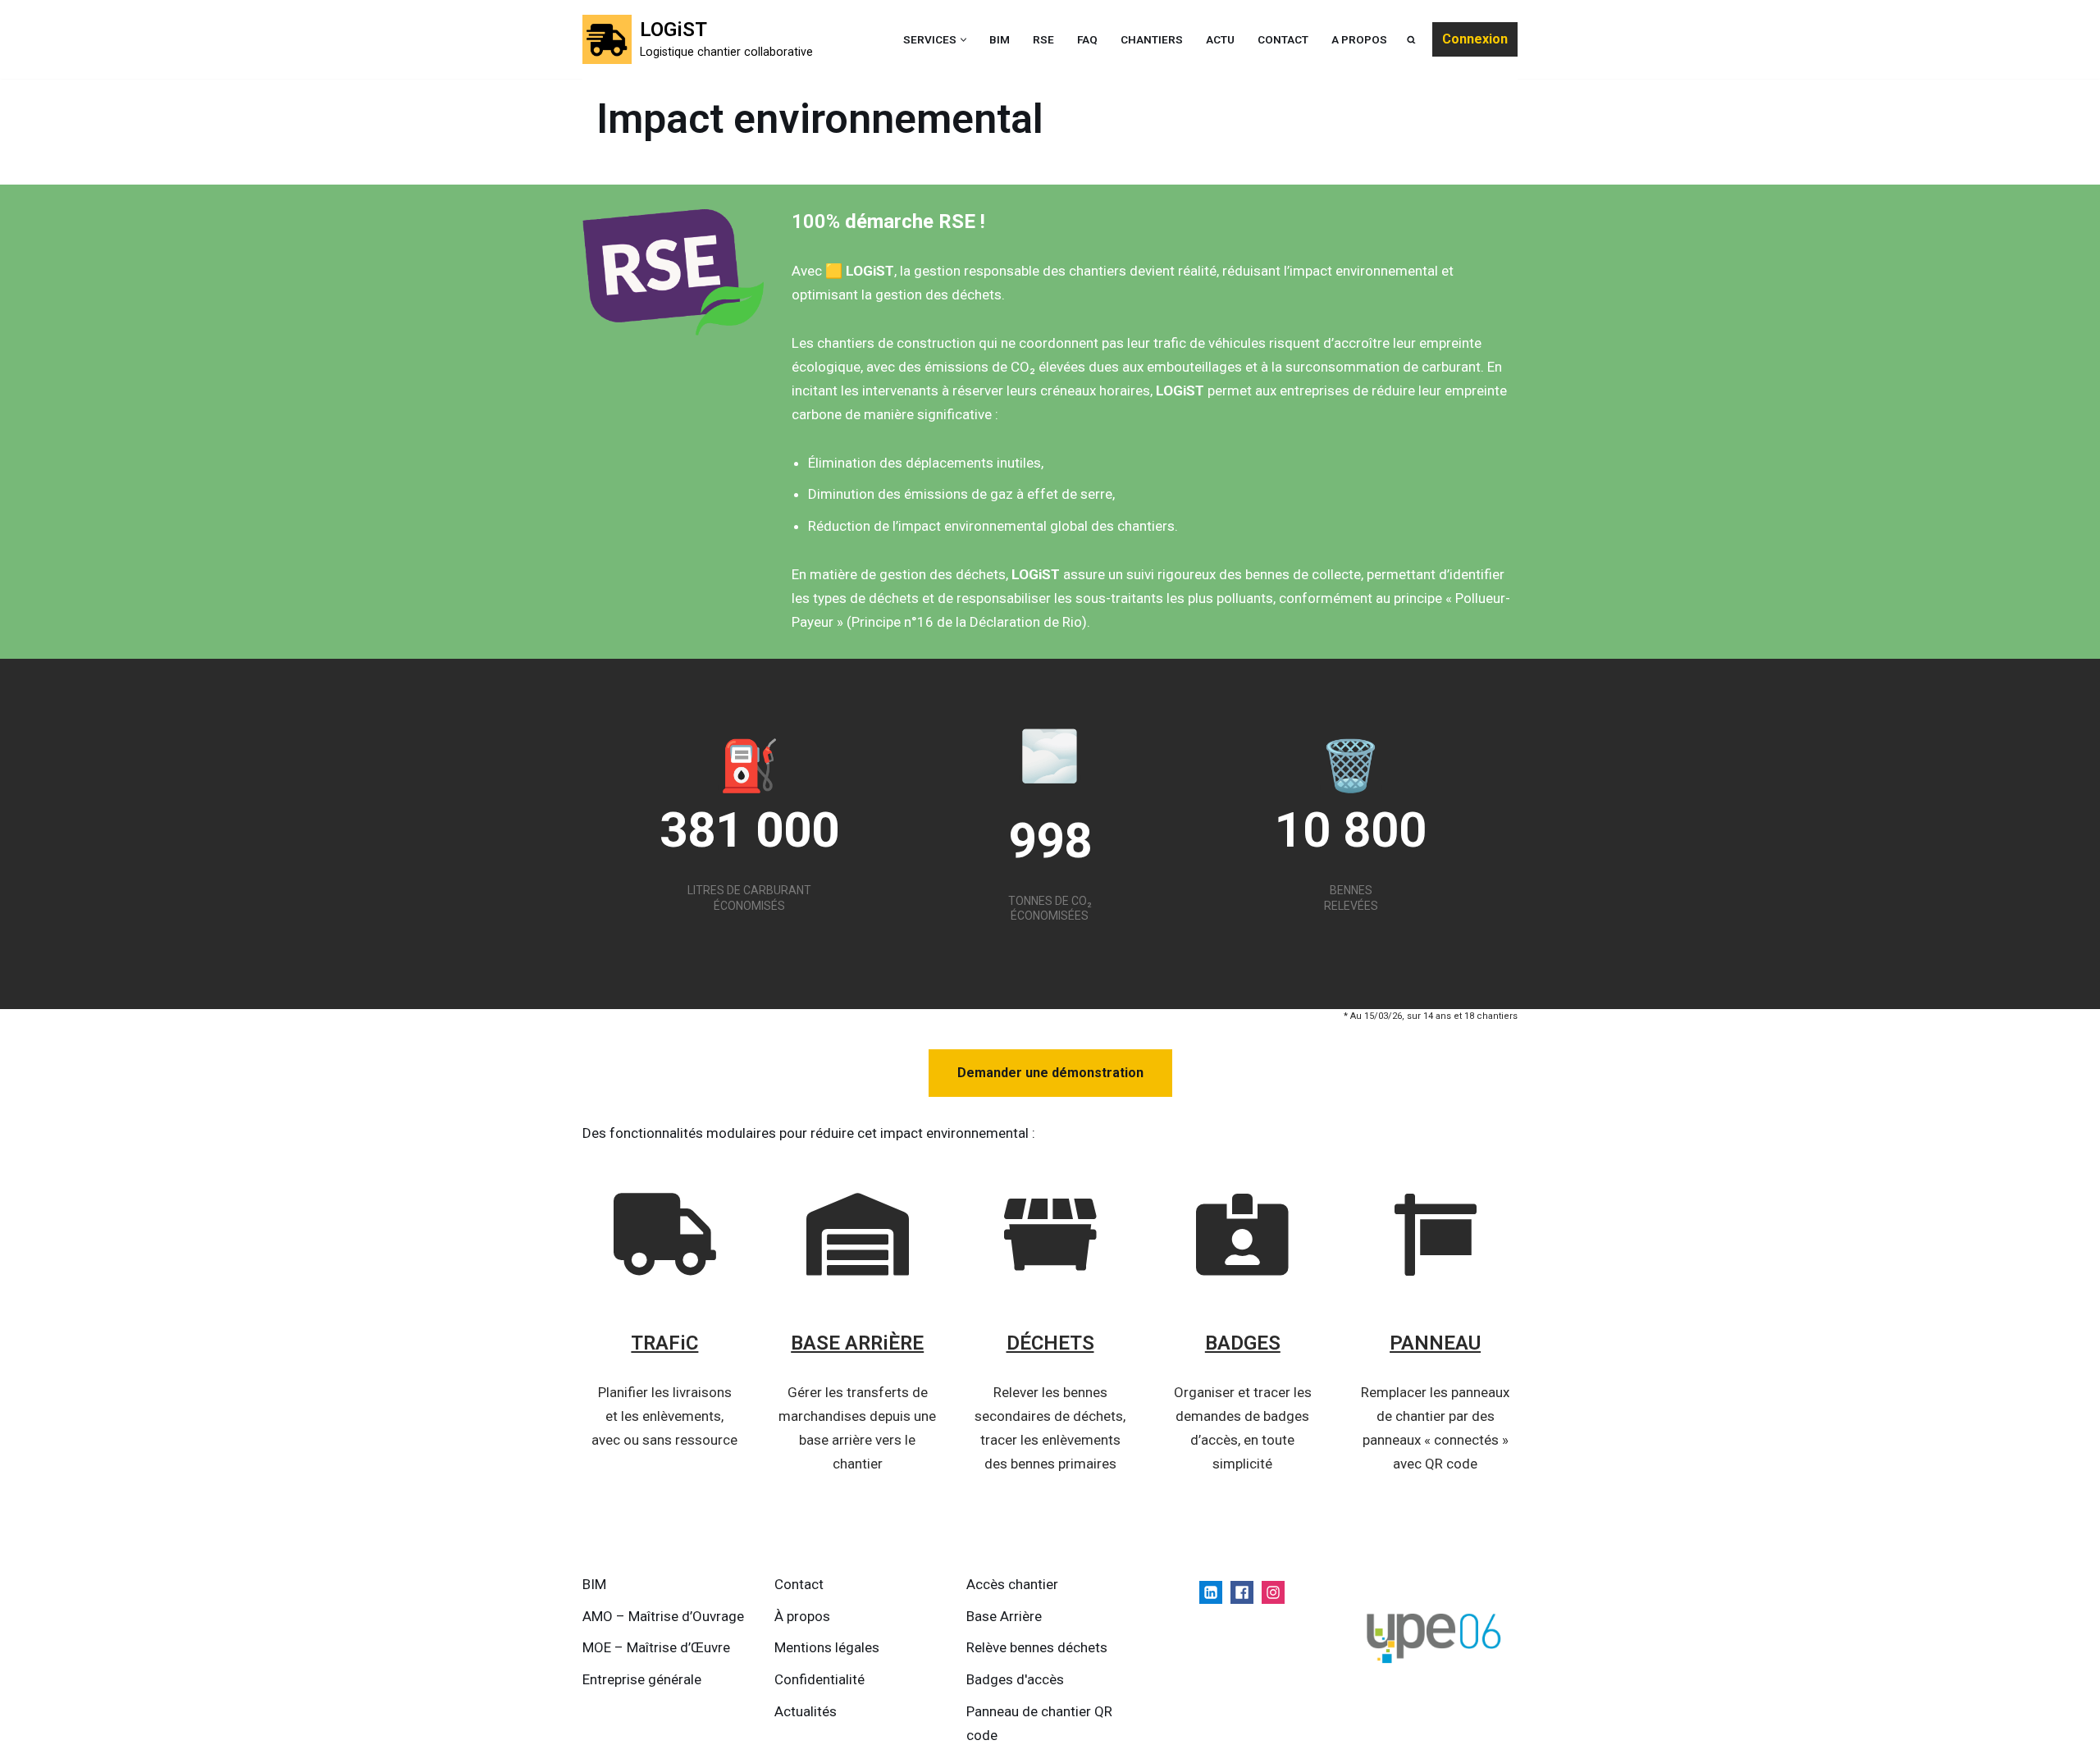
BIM (1000, 39)
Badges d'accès (1015, 1679)
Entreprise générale (642, 1679)
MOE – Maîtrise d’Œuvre (656, 1647)
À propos (802, 1616)
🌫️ (1050, 756)
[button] (963, 40)
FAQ (1087, 39)
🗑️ (1351, 766)
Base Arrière (1004, 1616)
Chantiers (1152, 39)
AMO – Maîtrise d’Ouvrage (663, 1616)
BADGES (1243, 1343)
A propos (1359, 39)
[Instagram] (1273, 1592)
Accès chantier (1012, 1584)
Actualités (806, 1711)
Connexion (1475, 39)
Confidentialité (819, 1679)
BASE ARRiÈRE (857, 1343)
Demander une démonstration (1050, 1073)
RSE (1043, 39)
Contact (1283, 39)
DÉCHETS (1050, 1343)
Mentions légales (827, 1647)
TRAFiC (664, 1343)
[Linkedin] (1211, 1592)
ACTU (1220, 39)
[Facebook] (1242, 1592)
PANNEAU (1435, 1343)
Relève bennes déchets (1037, 1647)
